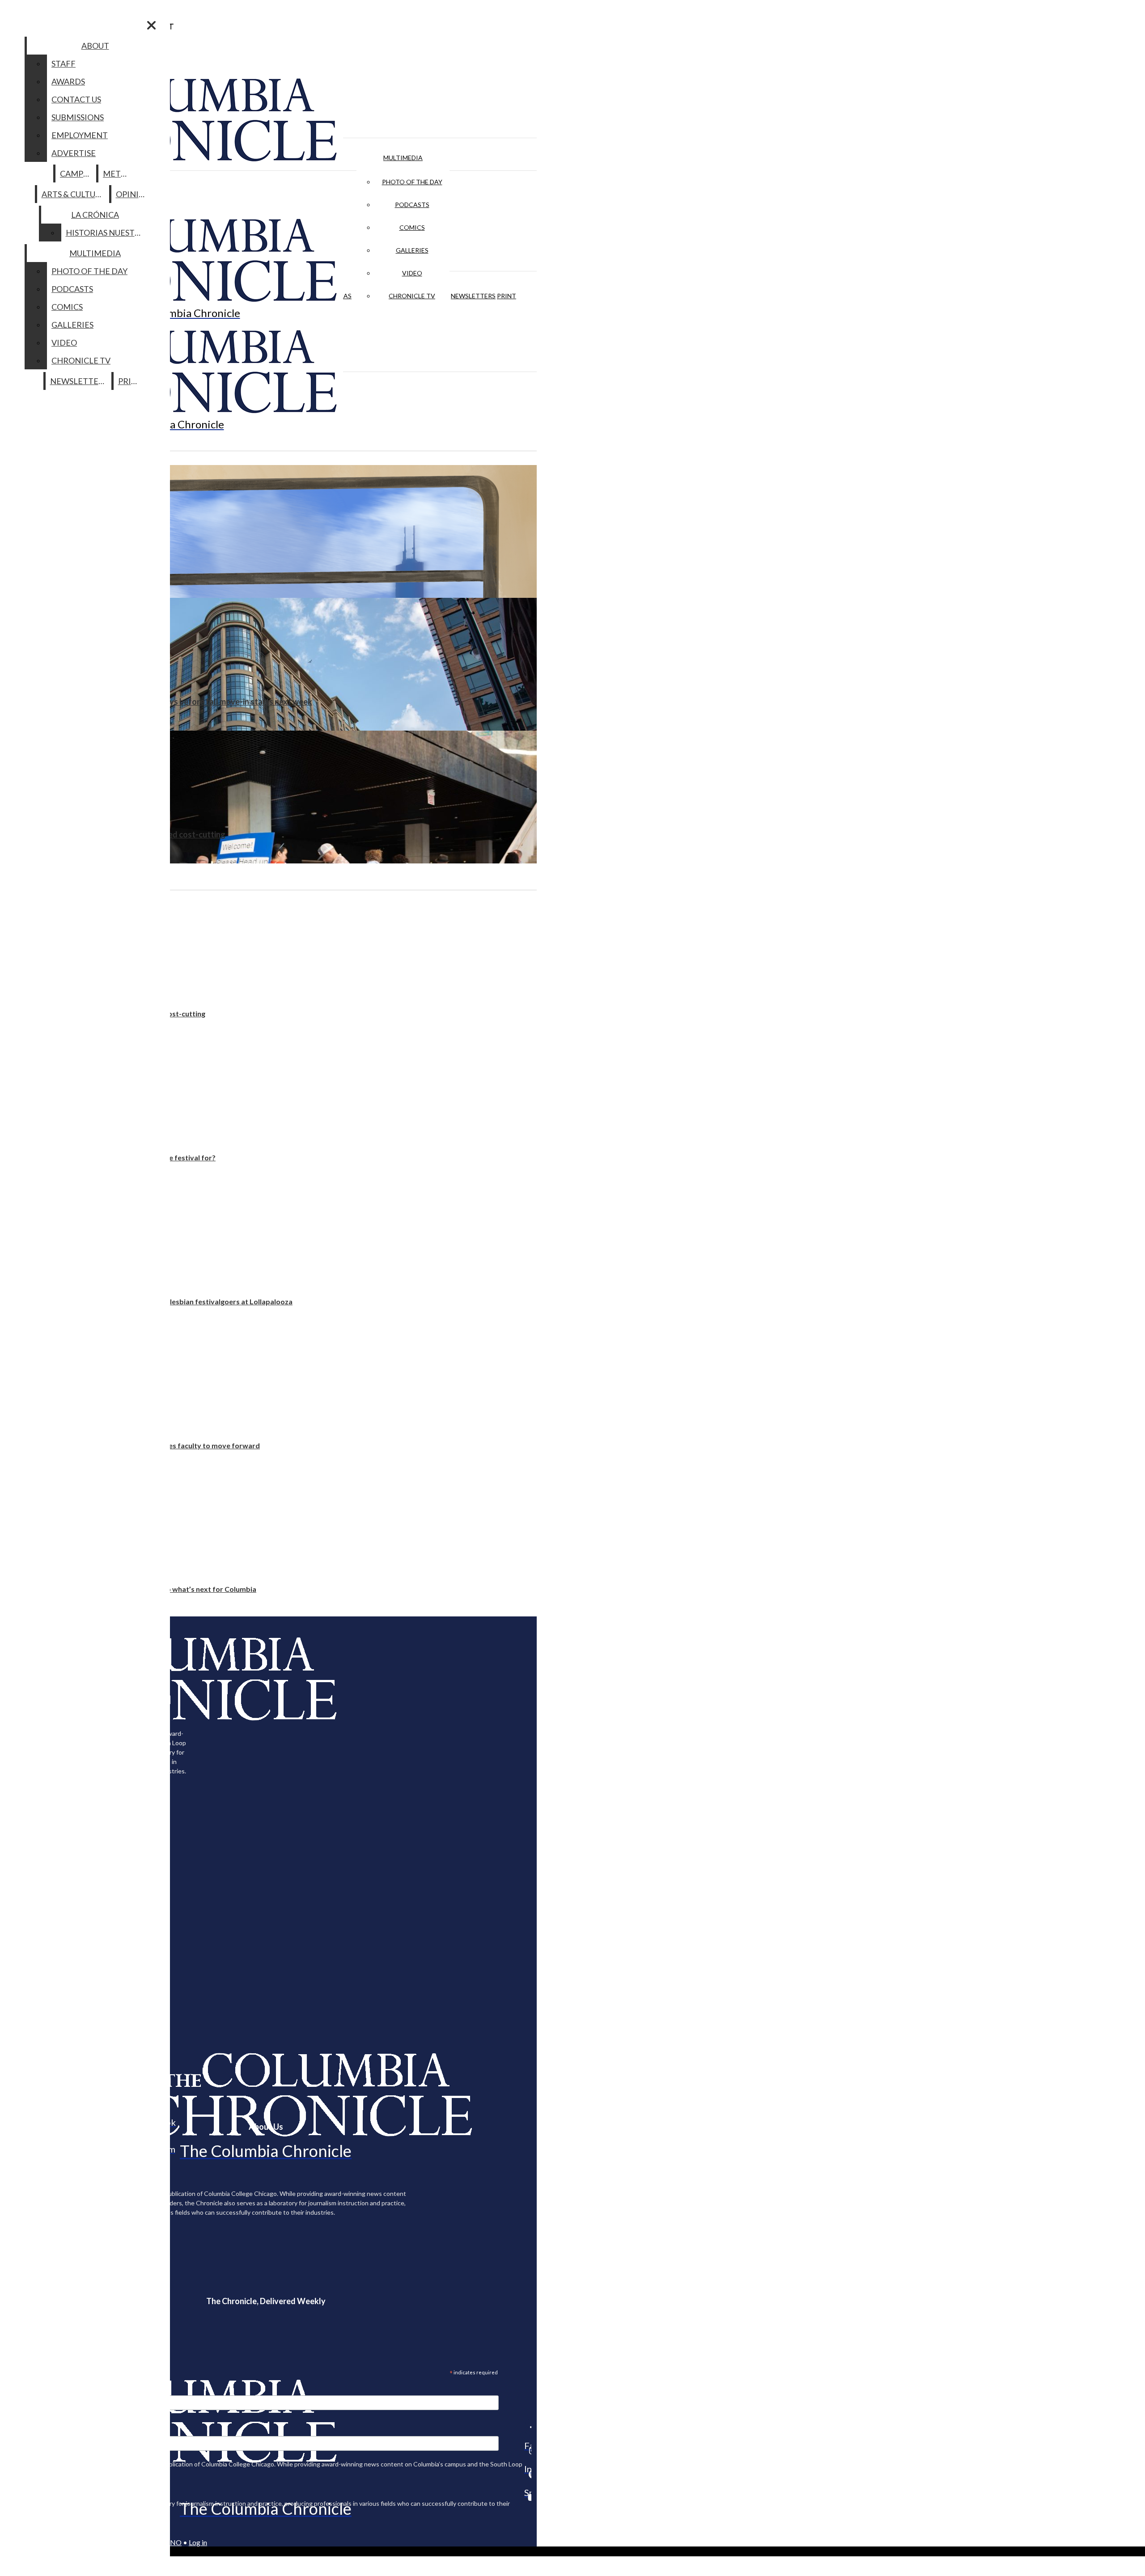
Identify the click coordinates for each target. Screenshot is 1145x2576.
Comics (412, 227)
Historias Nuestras (108, 233)
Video (412, 273)
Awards (68, 81)
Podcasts (412, 205)
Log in (198, 2542)
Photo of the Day (412, 182)
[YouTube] (528, 2497)
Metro (118, 173)
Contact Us (76, 99)
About (95, 46)
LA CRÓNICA (95, 215)
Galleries (412, 250)
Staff (64, 63)
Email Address (36, 2390)
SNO (174, 2542)
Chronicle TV (412, 296)
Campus (76, 173)
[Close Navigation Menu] (151, 25)
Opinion (134, 194)
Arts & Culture (74, 194)
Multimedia (403, 158)
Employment (80, 135)
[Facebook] (528, 2427)
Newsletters (473, 296)
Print (507, 296)
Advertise (74, 153)
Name (24, 2430)
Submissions (78, 117)
